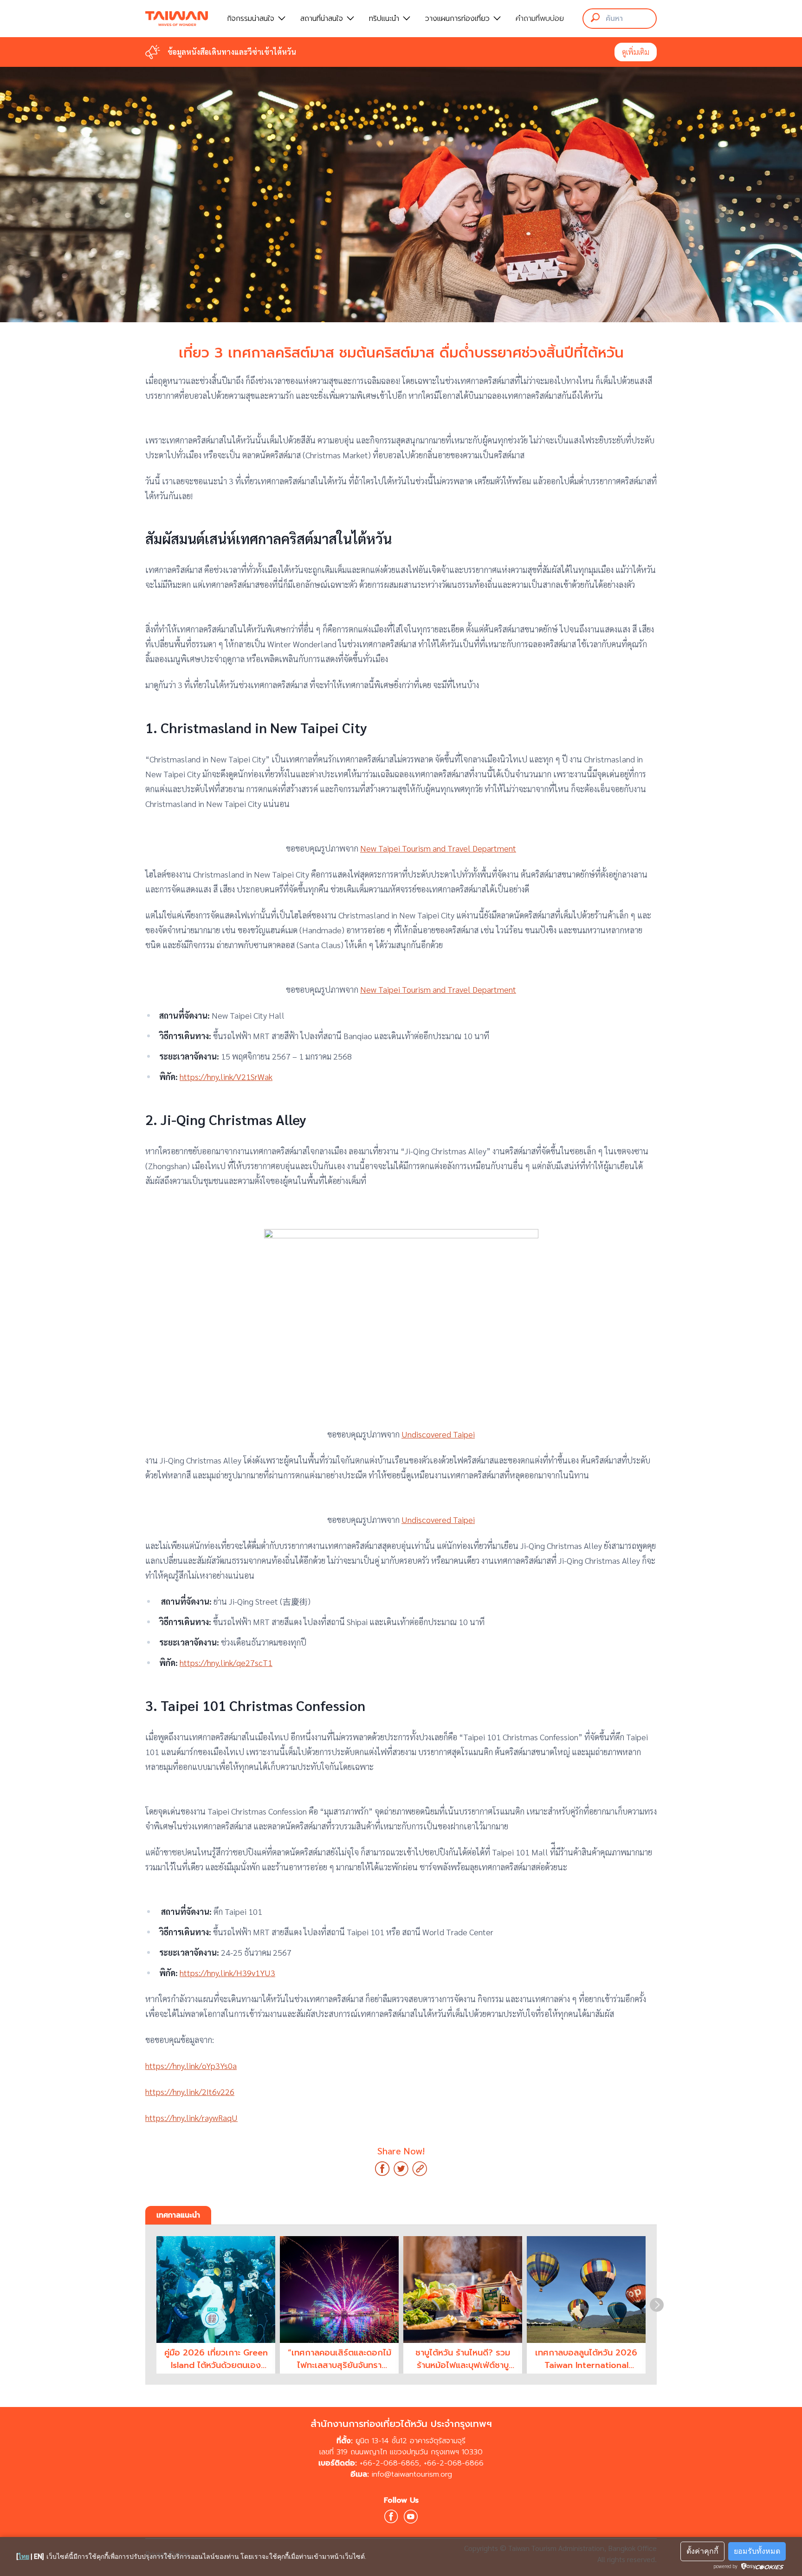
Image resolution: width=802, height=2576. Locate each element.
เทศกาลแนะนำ (178, 2215)
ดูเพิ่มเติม (636, 52)
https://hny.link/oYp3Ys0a (191, 2065)
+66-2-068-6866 (454, 2463)
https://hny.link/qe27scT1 (226, 1662)
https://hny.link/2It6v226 (190, 2091)
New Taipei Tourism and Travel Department (438, 848)
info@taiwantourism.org (412, 2474)
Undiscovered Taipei (438, 1434)
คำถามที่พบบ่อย (540, 19)
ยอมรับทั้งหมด (757, 2551)
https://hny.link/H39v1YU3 (227, 1973)
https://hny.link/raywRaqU (191, 2117)
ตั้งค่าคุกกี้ (702, 2551)
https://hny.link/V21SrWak (226, 1077)
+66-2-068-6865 (389, 2463)
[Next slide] (657, 2305)
